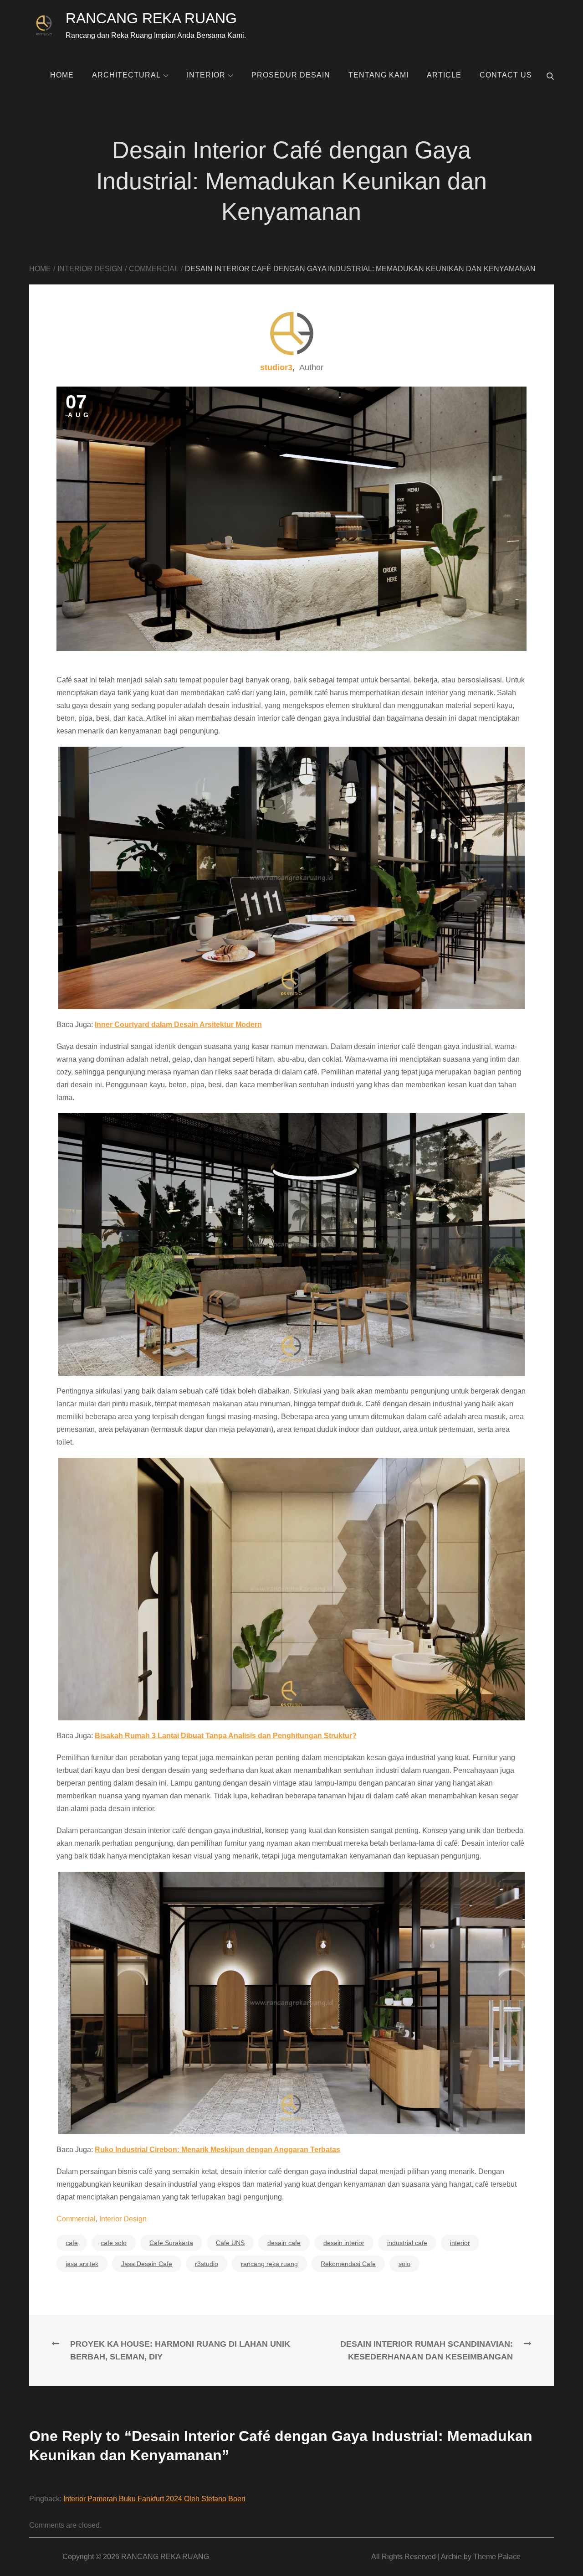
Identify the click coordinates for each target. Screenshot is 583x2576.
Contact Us (506, 75)
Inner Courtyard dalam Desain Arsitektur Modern (178, 1025)
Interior (206, 75)
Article (444, 75)
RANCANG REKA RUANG (151, 18)
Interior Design (123, 2219)
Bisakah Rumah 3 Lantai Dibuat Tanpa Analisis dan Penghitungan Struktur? (226, 1736)
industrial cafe (407, 2243)
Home (62, 75)
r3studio (207, 2264)
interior (460, 2243)
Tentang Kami (378, 75)
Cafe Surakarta (171, 2243)
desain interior (344, 2243)
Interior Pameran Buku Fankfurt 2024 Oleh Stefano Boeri (154, 2499)
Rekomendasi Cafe (348, 2264)
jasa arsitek (82, 2264)
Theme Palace (497, 2557)
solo (404, 2264)
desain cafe (284, 2243)
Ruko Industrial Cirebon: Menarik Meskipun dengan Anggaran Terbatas (217, 2150)
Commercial (76, 2219)
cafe (72, 2243)
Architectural (126, 75)
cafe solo (114, 2243)
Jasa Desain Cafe (147, 2264)
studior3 (276, 367)
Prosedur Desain (291, 75)
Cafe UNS (230, 2243)
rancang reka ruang (269, 2264)
